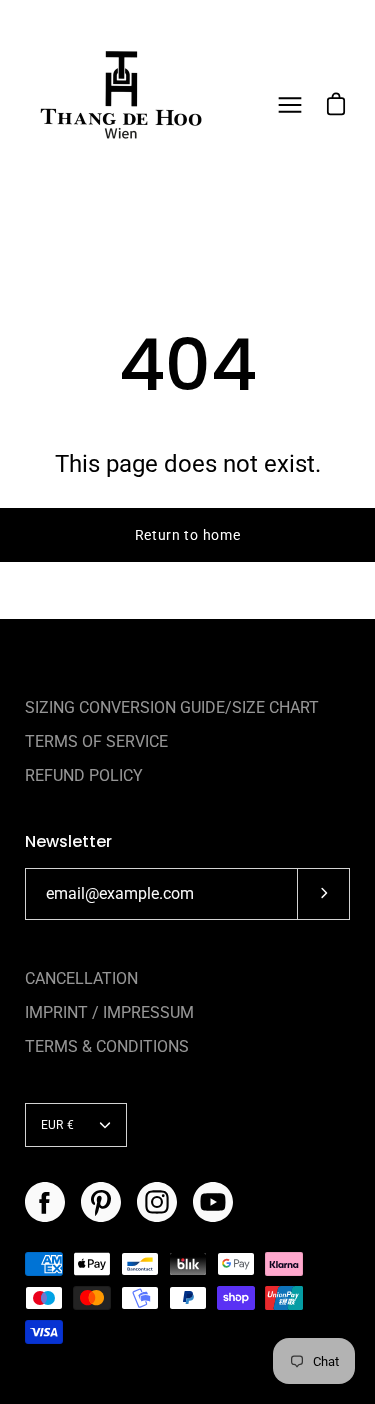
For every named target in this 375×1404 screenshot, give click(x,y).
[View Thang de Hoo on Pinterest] (101, 1202)
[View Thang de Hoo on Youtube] (213, 1202)
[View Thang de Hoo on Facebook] (45, 1202)
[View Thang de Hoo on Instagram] (157, 1202)
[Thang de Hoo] (120, 105)
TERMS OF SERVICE (96, 741)
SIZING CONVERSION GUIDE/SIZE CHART (172, 707)
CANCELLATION (81, 978)
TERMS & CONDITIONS (107, 1046)
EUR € (57, 1125)
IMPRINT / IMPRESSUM (109, 1012)
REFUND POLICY (84, 775)
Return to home (188, 535)
